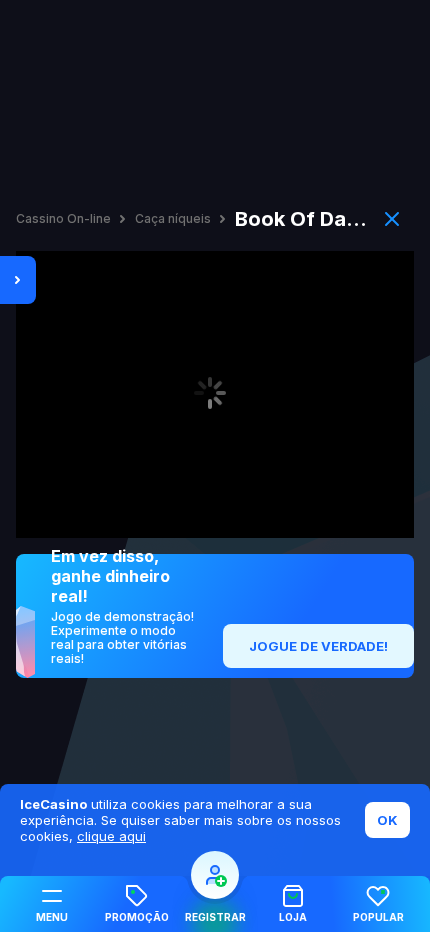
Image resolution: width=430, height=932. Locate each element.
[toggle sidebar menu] (18, 280)
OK (387, 820)
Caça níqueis (173, 219)
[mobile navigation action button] (215, 875)
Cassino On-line (63, 219)
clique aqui (111, 836)
